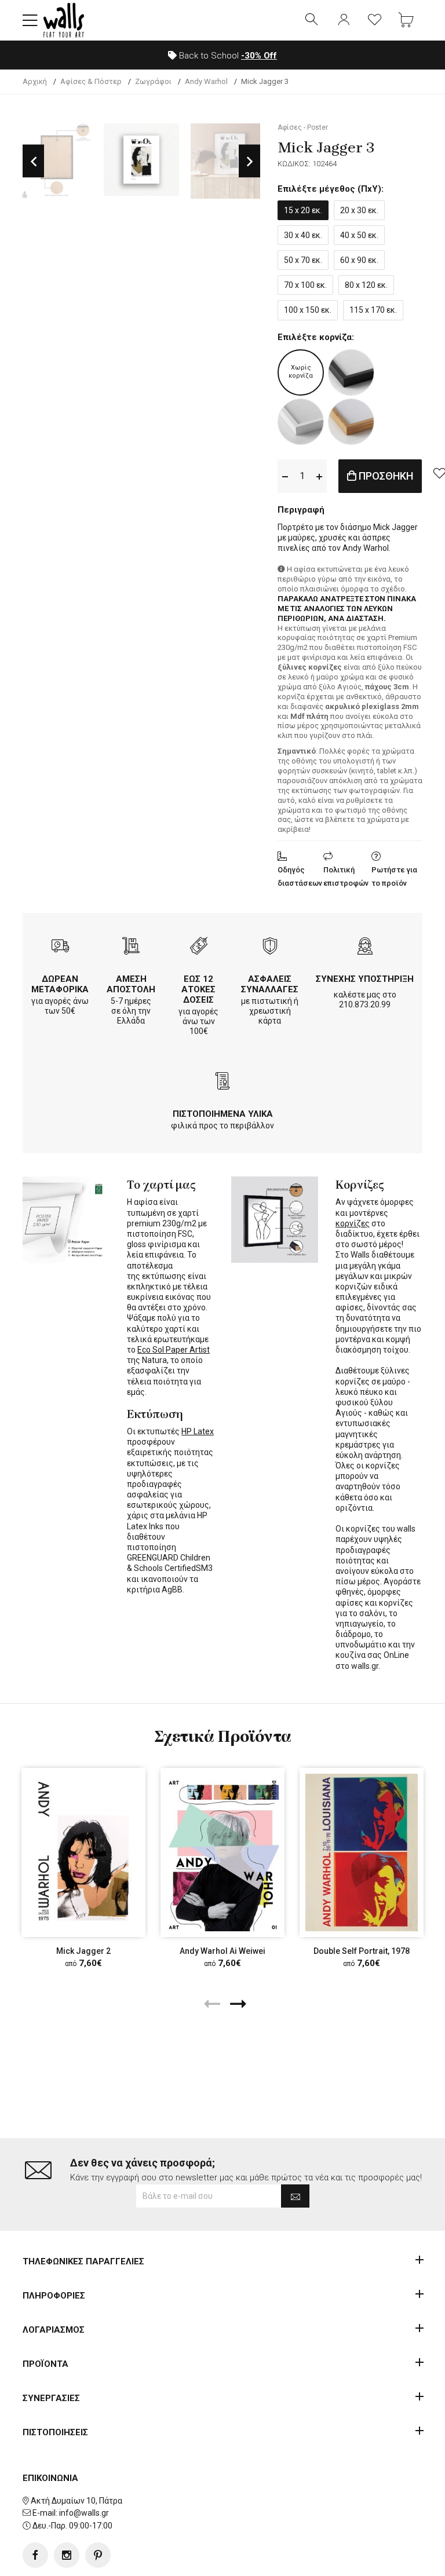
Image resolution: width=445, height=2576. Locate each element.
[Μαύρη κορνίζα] (351, 372)
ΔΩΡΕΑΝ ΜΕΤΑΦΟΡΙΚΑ (60, 984)
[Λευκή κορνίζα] (301, 422)
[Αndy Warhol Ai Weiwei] (222, 1852)
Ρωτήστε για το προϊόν (394, 876)
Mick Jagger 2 (83, 1951)
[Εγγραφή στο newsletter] (295, 2196)
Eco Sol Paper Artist (174, 1350)
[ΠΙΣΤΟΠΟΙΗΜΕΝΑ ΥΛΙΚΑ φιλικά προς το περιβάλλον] (222, 1082)
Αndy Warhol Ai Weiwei (222, 1951)
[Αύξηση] (319, 476)
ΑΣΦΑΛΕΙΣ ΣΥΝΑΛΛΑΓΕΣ (270, 984)
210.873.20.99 (365, 1004)
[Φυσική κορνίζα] (351, 422)
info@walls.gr (84, 2513)
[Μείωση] (285, 476)
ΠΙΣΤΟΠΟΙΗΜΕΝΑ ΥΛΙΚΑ (223, 1114)
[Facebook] (35, 2555)
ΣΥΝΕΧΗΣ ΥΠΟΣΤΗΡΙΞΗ (365, 979)
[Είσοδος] (344, 20)
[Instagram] (67, 2555)
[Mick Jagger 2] (83, 1852)
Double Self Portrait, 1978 (362, 1951)
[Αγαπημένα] (375, 20)
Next (249, 161)
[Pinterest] (98, 2555)
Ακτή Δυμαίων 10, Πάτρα (76, 2501)
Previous (33, 161)
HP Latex (198, 1431)
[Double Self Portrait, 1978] (362, 1852)
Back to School (227, 56)
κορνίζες (353, 1223)
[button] (30, 20)
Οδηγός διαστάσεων (300, 876)
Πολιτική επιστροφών (346, 876)
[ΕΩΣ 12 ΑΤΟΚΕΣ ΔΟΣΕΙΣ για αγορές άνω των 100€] (199, 947)
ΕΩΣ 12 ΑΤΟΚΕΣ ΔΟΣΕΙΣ (198, 989)
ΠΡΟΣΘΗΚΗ (385, 476)
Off (259, 56)
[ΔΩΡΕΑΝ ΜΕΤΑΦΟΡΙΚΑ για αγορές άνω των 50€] (60, 947)
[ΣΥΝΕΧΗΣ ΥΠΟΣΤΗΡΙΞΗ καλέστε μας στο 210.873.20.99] (365, 947)
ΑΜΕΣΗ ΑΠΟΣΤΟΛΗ (131, 984)
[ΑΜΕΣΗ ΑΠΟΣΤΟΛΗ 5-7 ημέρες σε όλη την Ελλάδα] (131, 947)
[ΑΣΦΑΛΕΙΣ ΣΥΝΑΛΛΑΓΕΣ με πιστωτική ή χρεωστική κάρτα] (270, 947)
